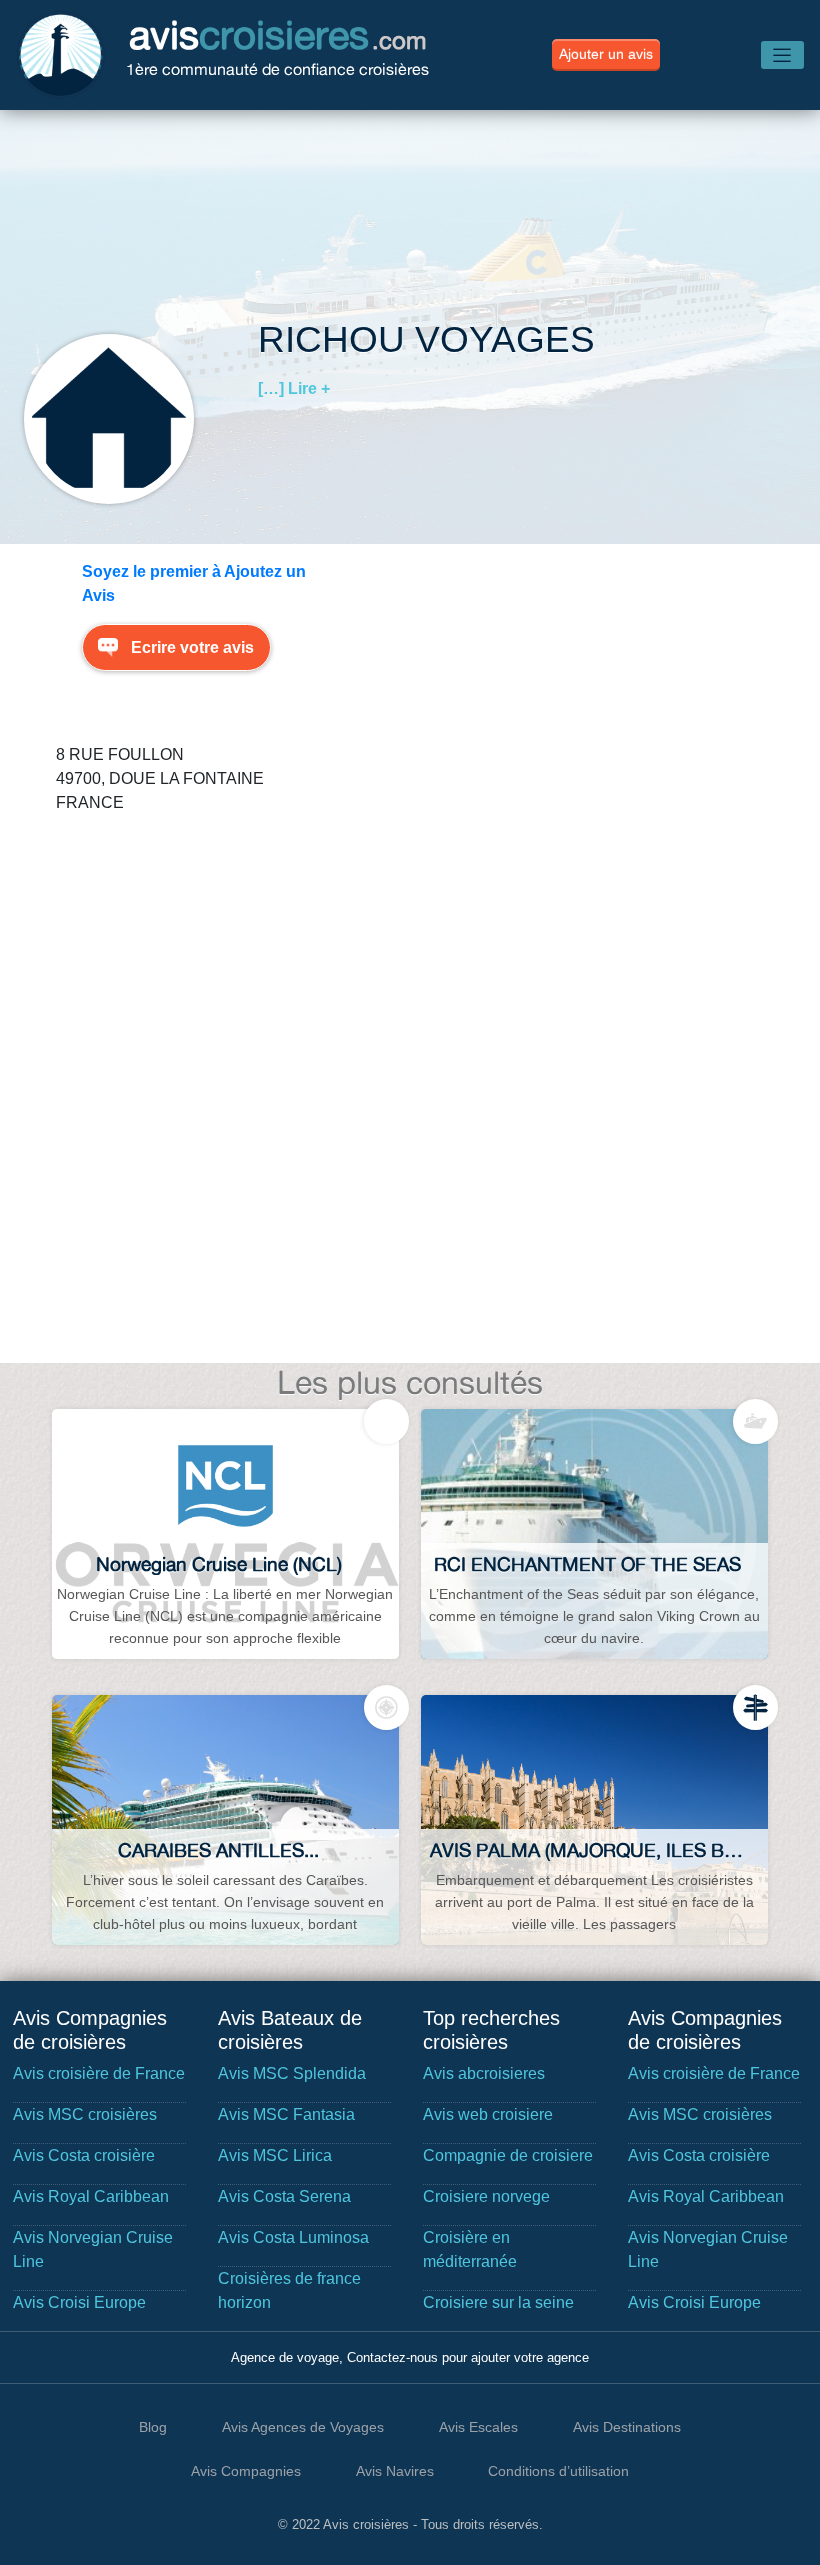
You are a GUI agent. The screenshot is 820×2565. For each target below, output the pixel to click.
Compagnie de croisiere (508, 2155)
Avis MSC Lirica (275, 2155)
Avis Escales (478, 2427)
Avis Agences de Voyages (303, 2427)
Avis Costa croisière (84, 2155)
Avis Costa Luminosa (293, 2237)
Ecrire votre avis (192, 647)
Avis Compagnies (246, 2471)
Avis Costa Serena (284, 2196)
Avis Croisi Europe (79, 2302)
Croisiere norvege (486, 2196)
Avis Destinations (627, 2427)
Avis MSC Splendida (292, 2073)
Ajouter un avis (606, 54)
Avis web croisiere (488, 2114)
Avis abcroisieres (484, 2073)
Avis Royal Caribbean (91, 2196)
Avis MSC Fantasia (286, 2114)
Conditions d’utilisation (558, 2471)
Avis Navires (395, 2471)
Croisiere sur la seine (498, 2302)
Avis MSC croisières (85, 2114)
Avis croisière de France (99, 2073)
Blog (153, 2427)
